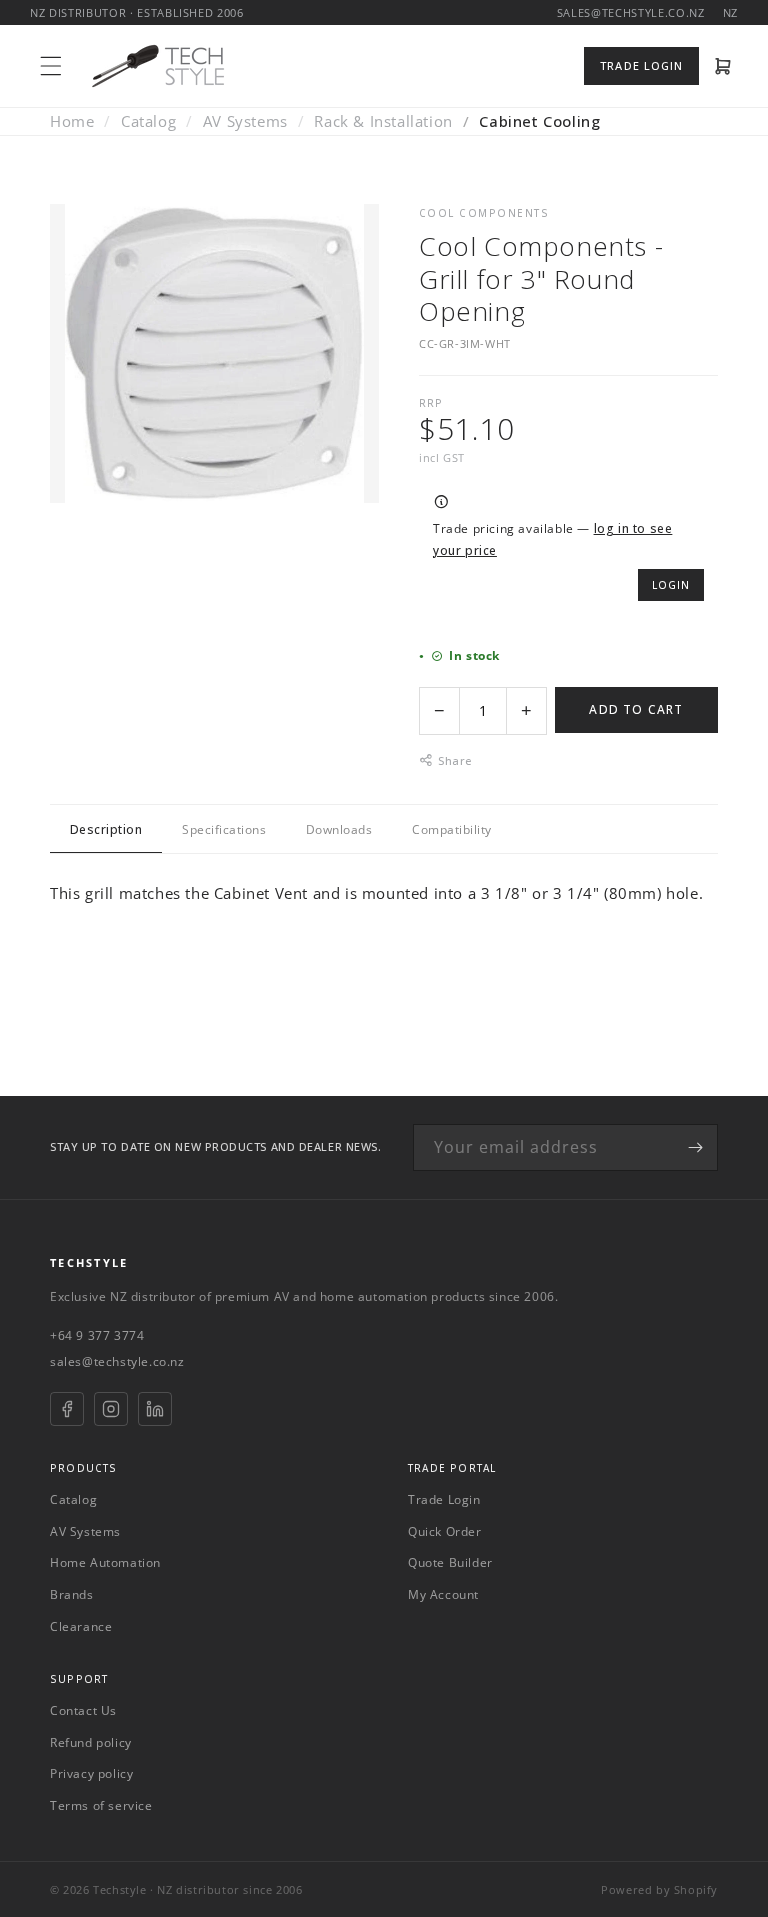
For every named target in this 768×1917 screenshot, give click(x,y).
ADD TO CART (636, 709)
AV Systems (245, 121)
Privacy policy (91, 1773)
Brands (72, 1594)
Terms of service (101, 1805)
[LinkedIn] (155, 1409)
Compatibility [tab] (451, 829)
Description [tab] (106, 829)
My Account (443, 1594)
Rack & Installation (383, 121)
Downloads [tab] (339, 829)
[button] (51, 66)
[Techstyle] (158, 66)
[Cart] (723, 66)
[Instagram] (111, 1409)
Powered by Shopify (659, 1889)
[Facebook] (67, 1409)
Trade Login (444, 1499)
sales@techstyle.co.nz (117, 1361)
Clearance (81, 1626)
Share (454, 760)
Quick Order (445, 1531)
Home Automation (105, 1562)
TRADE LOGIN (641, 65)
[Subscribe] (695, 1147)
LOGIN (671, 585)
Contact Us (83, 1710)
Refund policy (91, 1742)
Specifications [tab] (224, 829)
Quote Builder (450, 1562)
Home (72, 121)
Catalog (148, 121)
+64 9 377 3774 (97, 1335)
